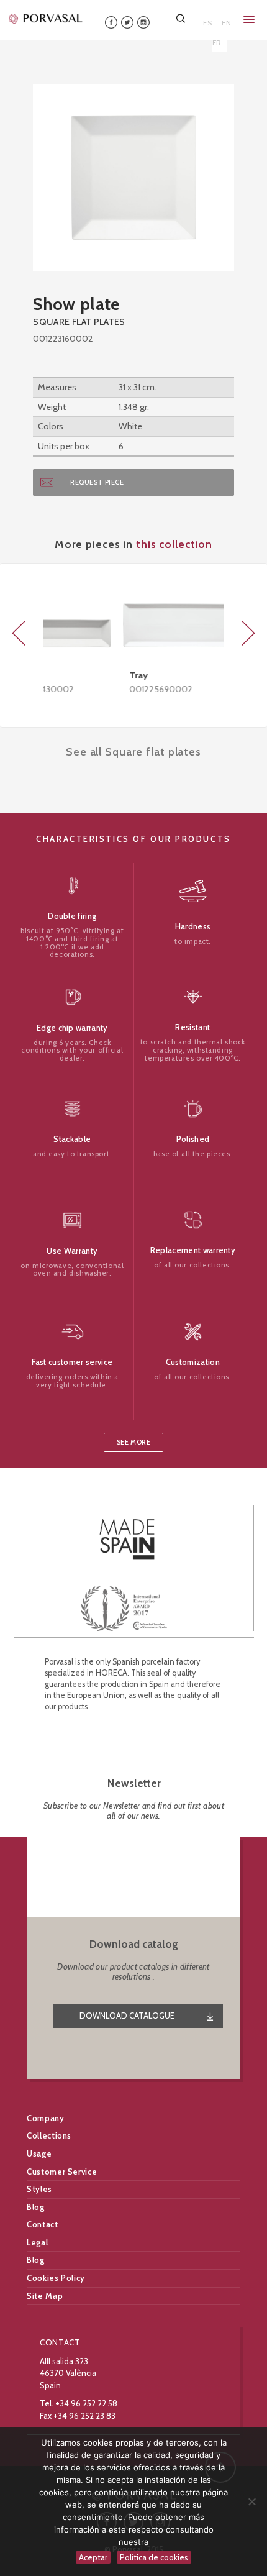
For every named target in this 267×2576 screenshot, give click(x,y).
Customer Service (62, 2172)
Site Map (45, 2296)
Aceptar (93, 2557)
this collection (174, 544)
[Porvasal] (46, 18)
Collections (49, 2135)
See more (133, 1442)
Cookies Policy (56, 2278)
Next (248, 633)
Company (46, 2118)
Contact (43, 2224)
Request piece (97, 482)
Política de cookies (154, 2557)
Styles (39, 2189)
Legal (37, 2242)
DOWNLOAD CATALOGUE (127, 2016)
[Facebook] (111, 21)
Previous (19, 633)
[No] (251, 2501)
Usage (39, 2154)
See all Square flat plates (133, 751)
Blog (36, 2207)
